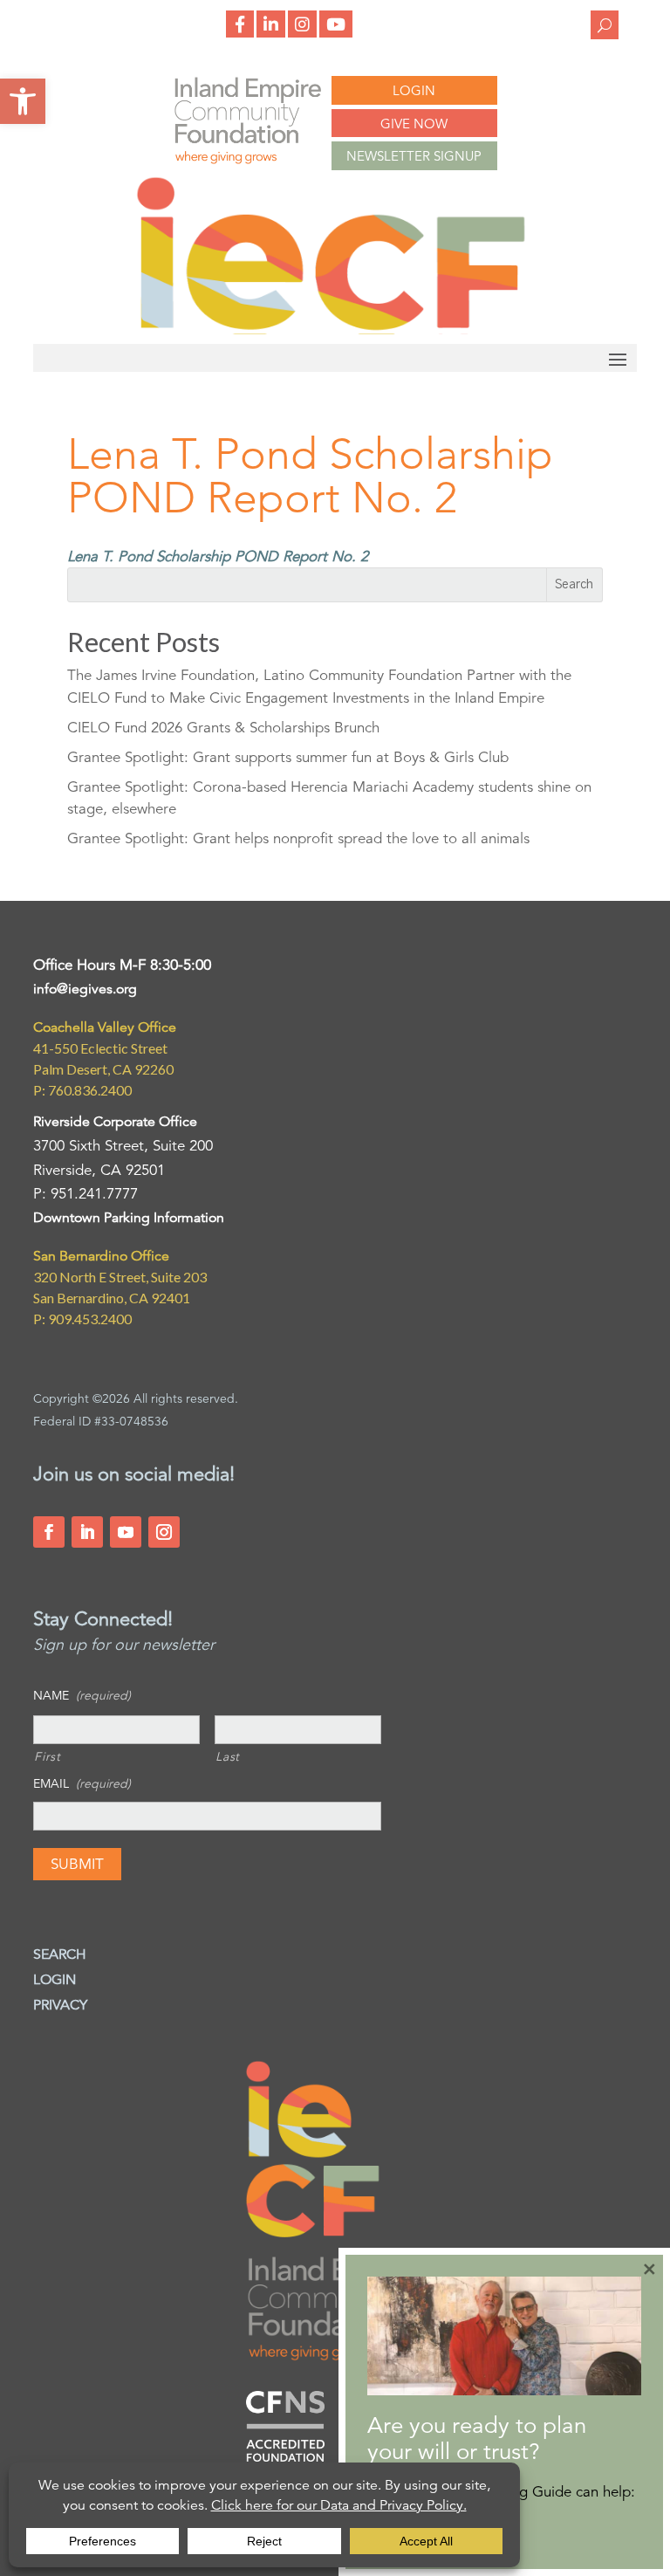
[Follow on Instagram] (164, 1532)
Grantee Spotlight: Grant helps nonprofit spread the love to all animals (298, 838)
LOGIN (414, 90)
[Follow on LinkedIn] (87, 1532)
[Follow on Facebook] (49, 1532)
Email (82, 1783)
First (47, 1756)
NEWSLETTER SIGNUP (414, 156)
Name (82, 1695)
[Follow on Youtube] (126, 1532)
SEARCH (60, 1954)
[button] (23, 101)
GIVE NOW (414, 124)
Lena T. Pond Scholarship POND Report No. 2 (218, 556)
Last (228, 1756)
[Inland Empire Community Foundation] (331, 330)
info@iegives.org (85, 989)
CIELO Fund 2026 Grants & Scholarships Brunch (223, 728)
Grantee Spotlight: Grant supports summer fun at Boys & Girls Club (288, 757)
